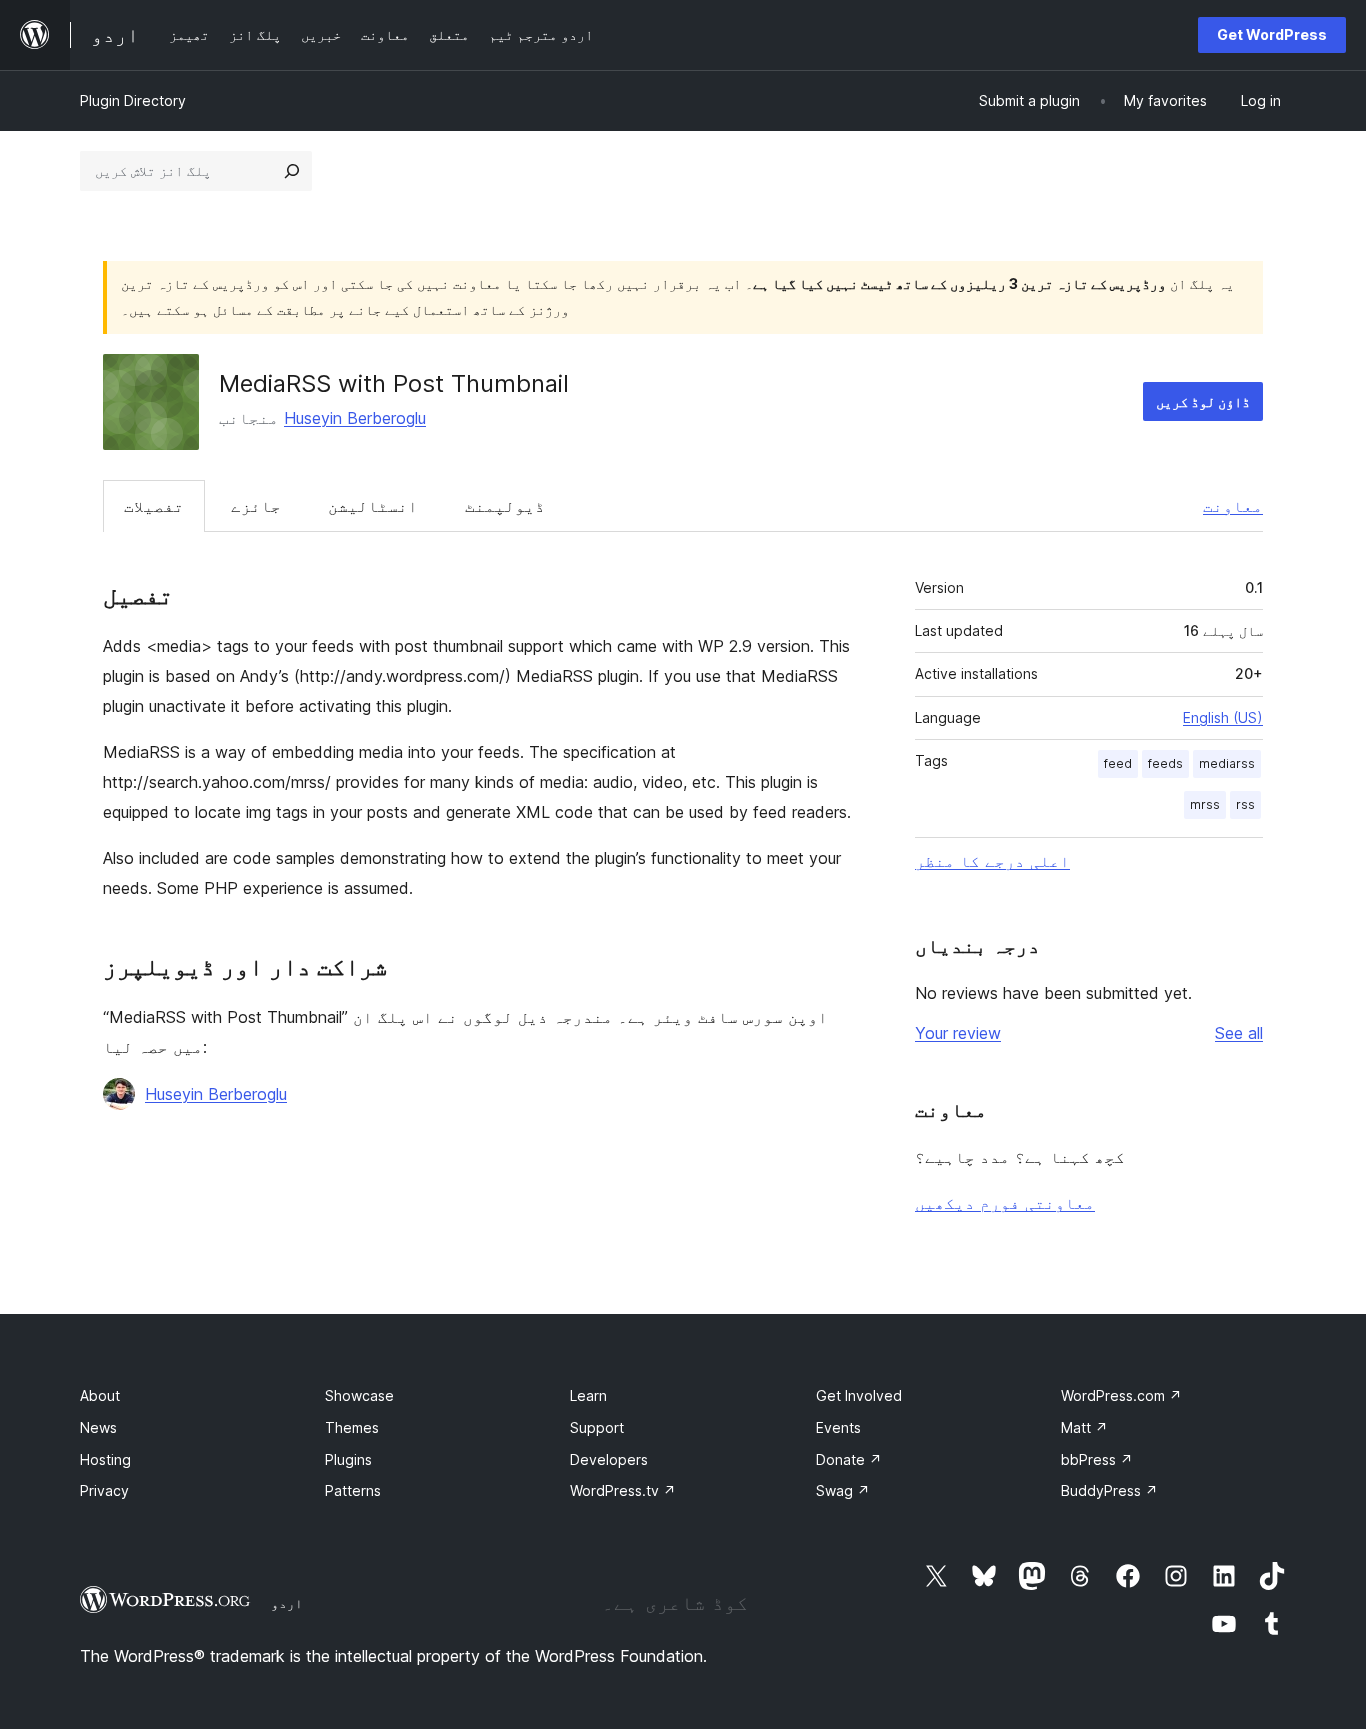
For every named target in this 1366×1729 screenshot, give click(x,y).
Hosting (105, 1459)
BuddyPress (1109, 1490)
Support (597, 1427)
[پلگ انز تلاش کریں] (292, 171)
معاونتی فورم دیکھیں (1005, 1203)
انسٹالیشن (373, 506)
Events (838, 1427)
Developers (609, 1459)
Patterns (353, 1490)
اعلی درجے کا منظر (992, 861)
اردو (287, 1603)
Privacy (104, 1490)
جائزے (256, 506)
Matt (1084, 1427)
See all (1239, 1033)
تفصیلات (154, 506)
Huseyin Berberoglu (355, 418)
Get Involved (859, 1395)
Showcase (359, 1395)
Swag (843, 1490)
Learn (588, 1395)
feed (1118, 763)
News (98, 1427)
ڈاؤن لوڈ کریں (1203, 401)
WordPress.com (1121, 1395)
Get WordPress (1272, 34)
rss (1245, 804)
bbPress (1097, 1459)
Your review (958, 1033)
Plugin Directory (133, 100)
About (100, 1395)
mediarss (1227, 763)
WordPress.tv (623, 1490)
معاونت (1233, 506)
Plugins (348, 1459)
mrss (1205, 804)
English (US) (1223, 717)
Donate (849, 1459)
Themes (352, 1427)
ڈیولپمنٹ (505, 506)
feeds (1165, 763)
